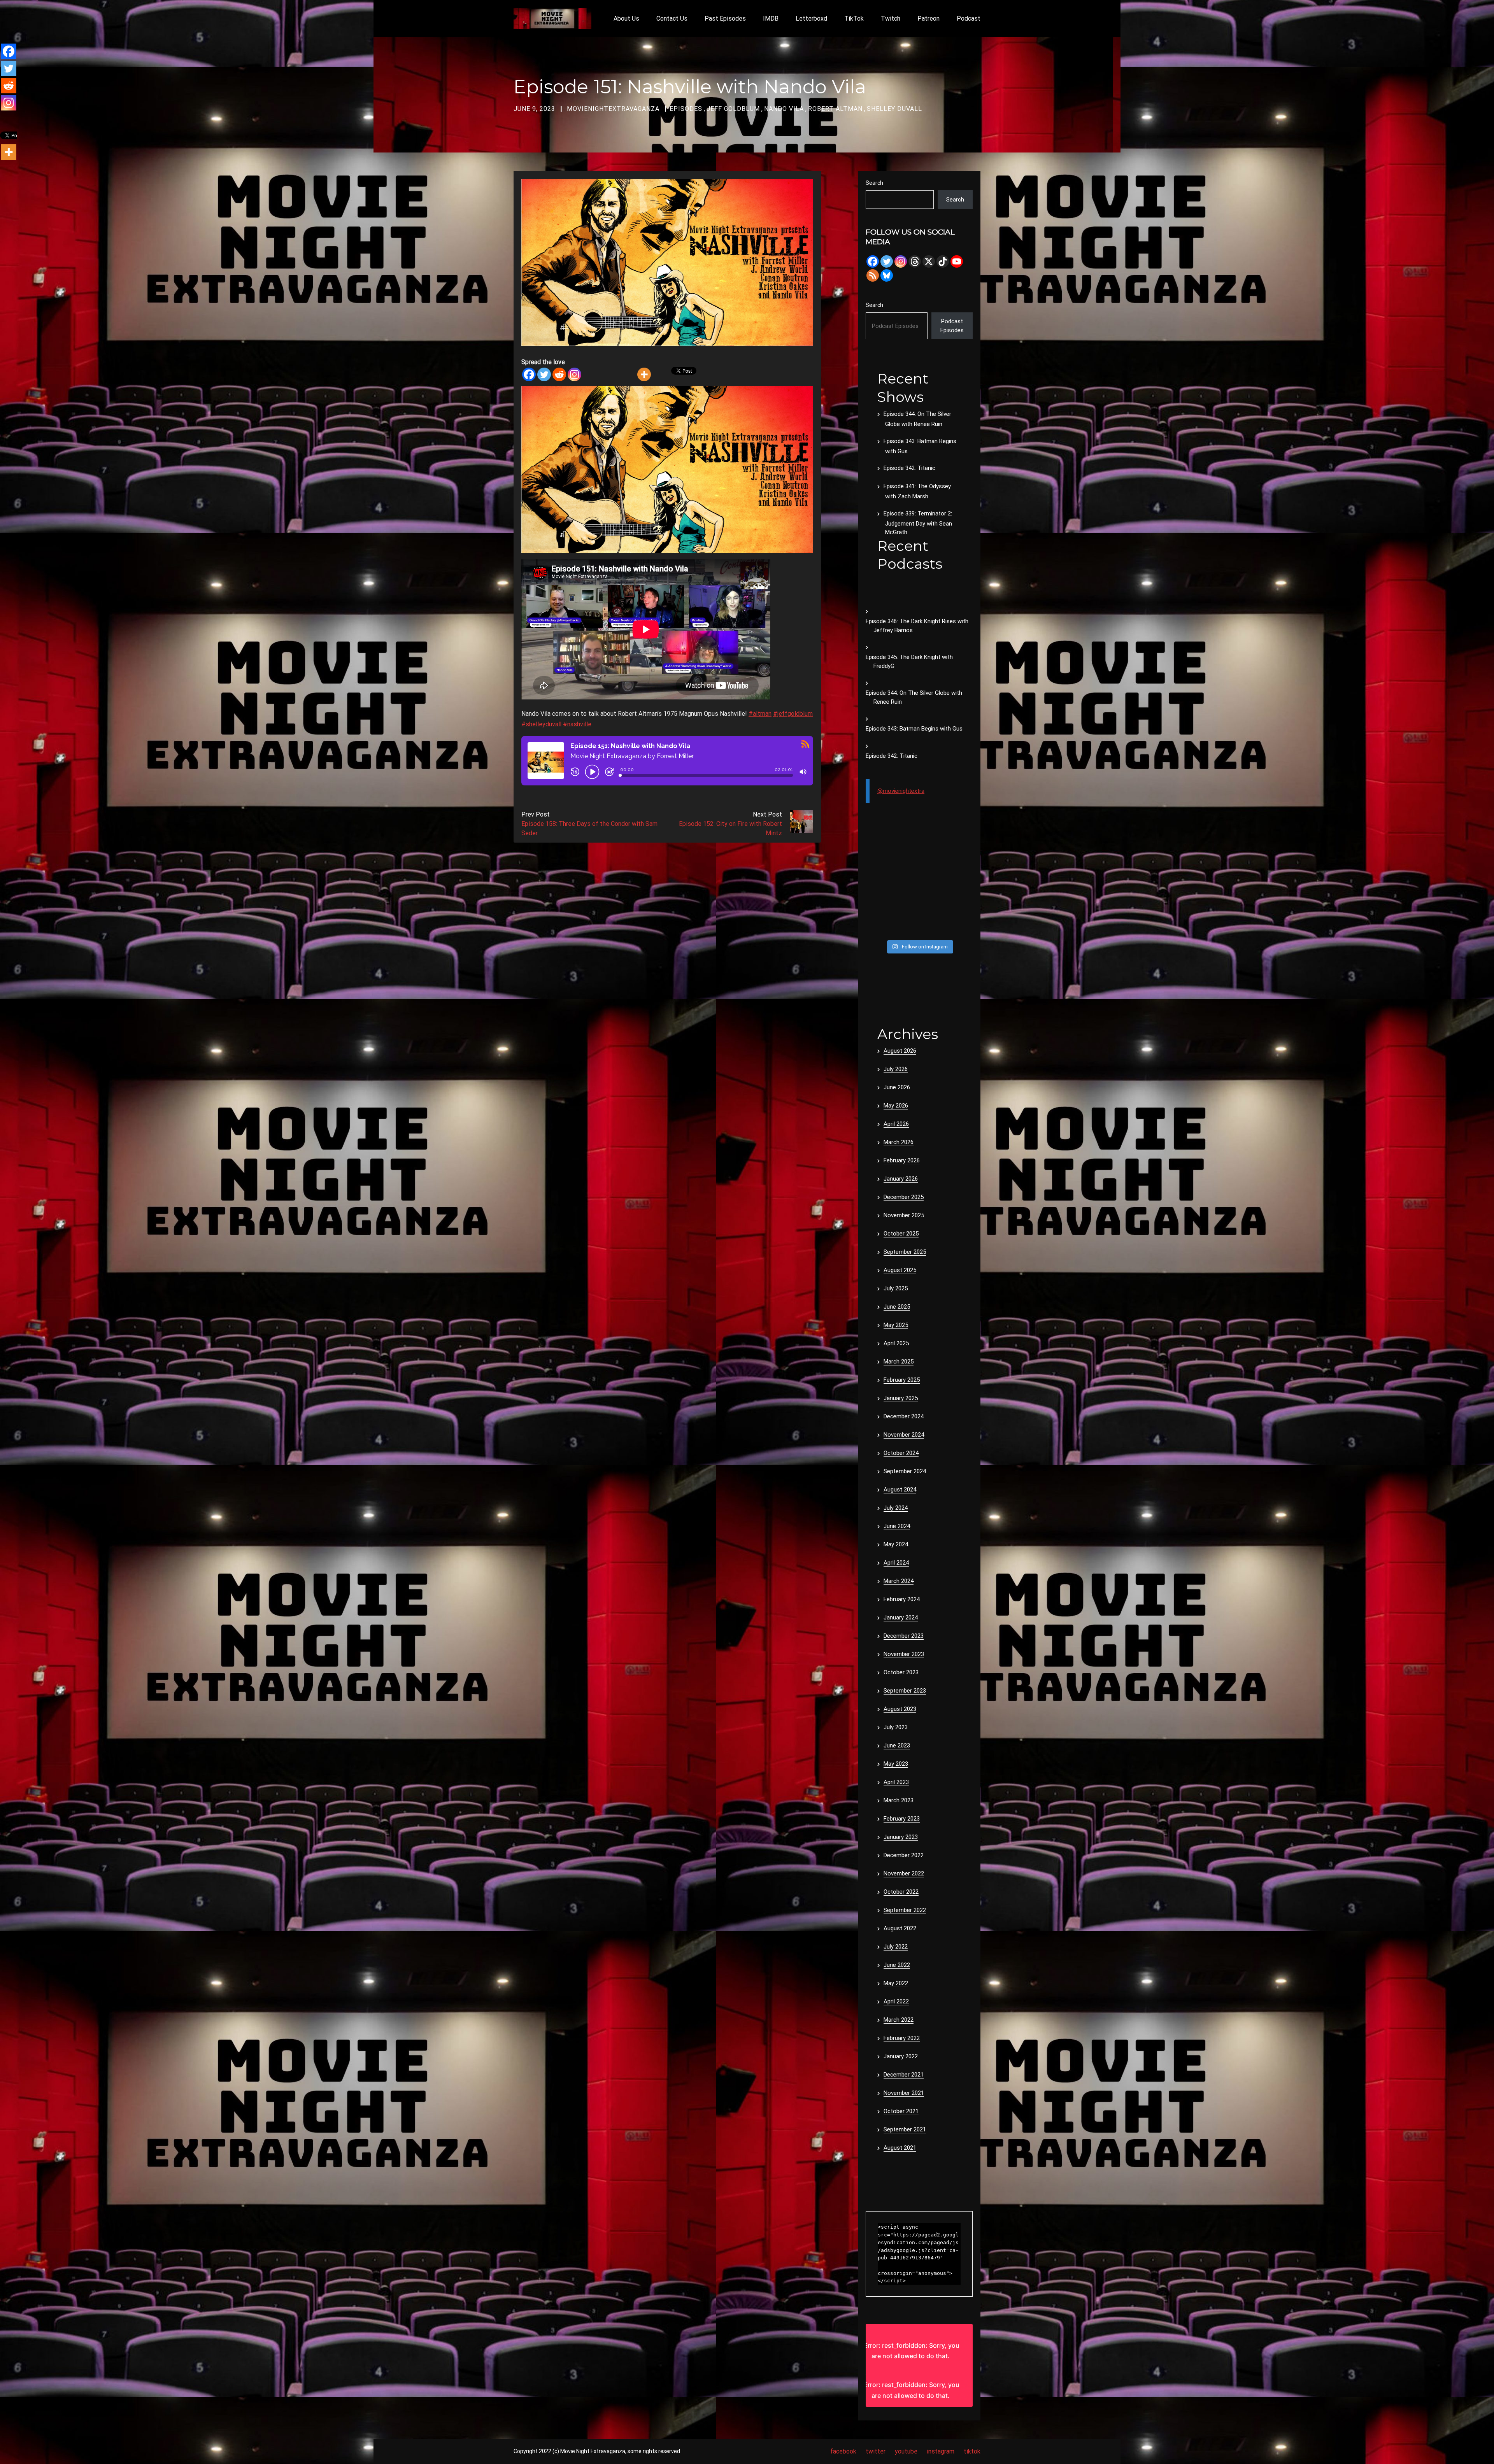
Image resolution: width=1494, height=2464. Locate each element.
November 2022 (904, 1873)
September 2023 (905, 1691)
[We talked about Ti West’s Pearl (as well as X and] (933, 927)
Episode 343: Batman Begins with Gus (914, 729)
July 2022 (896, 1947)
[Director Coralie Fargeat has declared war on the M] (905, 858)
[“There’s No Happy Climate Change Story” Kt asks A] (961, 910)
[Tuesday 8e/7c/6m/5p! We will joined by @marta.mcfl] (933, 910)
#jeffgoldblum (793, 714)
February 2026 (902, 1160)
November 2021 (904, 2093)
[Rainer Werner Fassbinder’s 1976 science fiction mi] (878, 910)
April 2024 (896, 1563)
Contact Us (672, 18)
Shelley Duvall (894, 109)
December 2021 (904, 2075)
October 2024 (901, 1453)
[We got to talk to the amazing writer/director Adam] (878, 927)
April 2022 (896, 2001)
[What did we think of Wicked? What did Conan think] (961, 875)
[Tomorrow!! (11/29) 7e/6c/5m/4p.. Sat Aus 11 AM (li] (905, 875)
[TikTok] (943, 261)
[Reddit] (559, 374)
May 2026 (896, 1106)
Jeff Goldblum (733, 109)
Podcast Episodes (952, 326)
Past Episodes (725, 18)
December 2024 (904, 1416)
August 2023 (900, 1709)
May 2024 (896, 1544)
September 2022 (905, 1910)
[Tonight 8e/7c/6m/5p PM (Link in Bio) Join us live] (878, 858)
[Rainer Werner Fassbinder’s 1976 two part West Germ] (961, 892)
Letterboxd (811, 18)
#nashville (577, 724)
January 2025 (901, 1398)
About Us (626, 18)
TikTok (854, 18)
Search (874, 183)
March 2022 (899, 2020)
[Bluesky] (887, 275)
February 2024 (902, 1599)
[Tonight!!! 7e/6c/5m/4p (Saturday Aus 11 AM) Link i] (961, 858)
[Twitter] (544, 374)
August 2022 (900, 1928)
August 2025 (900, 1270)
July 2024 (896, 1508)
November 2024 (904, 1435)
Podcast (969, 18)
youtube (906, 2451)
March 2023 (899, 1800)
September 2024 (905, 1471)
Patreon (928, 18)
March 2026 (899, 1142)
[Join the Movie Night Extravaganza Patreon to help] (933, 892)
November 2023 (904, 1654)
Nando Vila (784, 109)
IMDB (771, 18)
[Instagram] (574, 374)
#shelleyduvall (541, 724)
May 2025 (896, 1325)
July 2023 (896, 1727)
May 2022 (896, 1983)
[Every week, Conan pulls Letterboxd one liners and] (933, 858)
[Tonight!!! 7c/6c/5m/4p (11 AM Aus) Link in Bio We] (878, 875)
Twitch (891, 18)
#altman (760, 714)
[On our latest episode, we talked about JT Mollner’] (933, 875)
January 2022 (901, 2056)
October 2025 (901, 1234)
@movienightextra (901, 791)
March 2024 (899, 1581)
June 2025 (897, 1307)
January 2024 (901, 1618)
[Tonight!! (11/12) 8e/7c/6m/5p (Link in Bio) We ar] (961, 927)
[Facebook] (529, 374)
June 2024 (897, 1526)
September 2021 (905, 2129)
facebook (843, 2451)
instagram (941, 2451)
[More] (644, 374)
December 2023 (904, 1636)
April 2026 (896, 1124)
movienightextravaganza (613, 109)
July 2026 (896, 1069)
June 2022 (897, 1965)
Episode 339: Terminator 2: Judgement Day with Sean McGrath (918, 523)
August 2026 (900, 1051)
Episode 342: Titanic (909, 468)
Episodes (686, 109)
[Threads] (915, 261)
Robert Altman (835, 109)
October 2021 (901, 2111)
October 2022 (901, 1892)
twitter (876, 2451)
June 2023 (897, 1745)
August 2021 (900, 2148)
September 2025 (905, 1252)
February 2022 (902, 2038)
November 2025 (904, 1215)
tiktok (972, 2451)
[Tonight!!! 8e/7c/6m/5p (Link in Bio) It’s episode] (878, 892)
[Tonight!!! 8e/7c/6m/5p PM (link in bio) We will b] (905, 910)
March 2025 (899, 1362)
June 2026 (897, 1087)
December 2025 (904, 1197)
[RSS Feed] (873, 275)
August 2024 (900, 1490)
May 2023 (896, 1764)
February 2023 (902, 1819)
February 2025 (902, 1380)
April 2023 (896, 1782)
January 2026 (901, 1179)
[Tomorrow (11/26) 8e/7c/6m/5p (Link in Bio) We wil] (905, 892)
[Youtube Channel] (957, 261)
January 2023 (901, 1837)
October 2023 (901, 1672)
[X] (929, 261)
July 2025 (896, 1288)
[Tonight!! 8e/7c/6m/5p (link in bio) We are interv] (905, 927)
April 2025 (896, 1343)
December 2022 (904, 1855)
